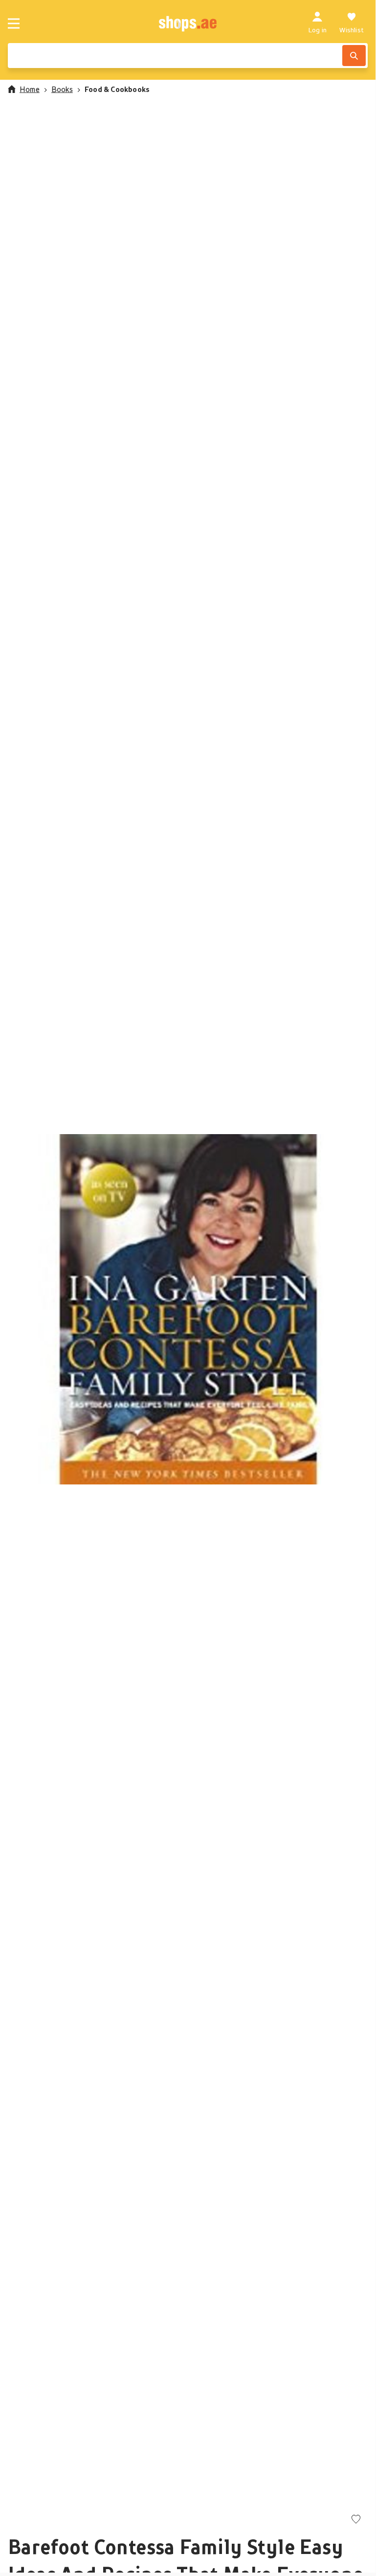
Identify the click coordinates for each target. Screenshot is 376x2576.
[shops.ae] (188, 23)
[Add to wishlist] (356, 2520)
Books (62, 89)
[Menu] (14, 23)
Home (30, 89)
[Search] (354, 56)
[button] (188, 1309)
